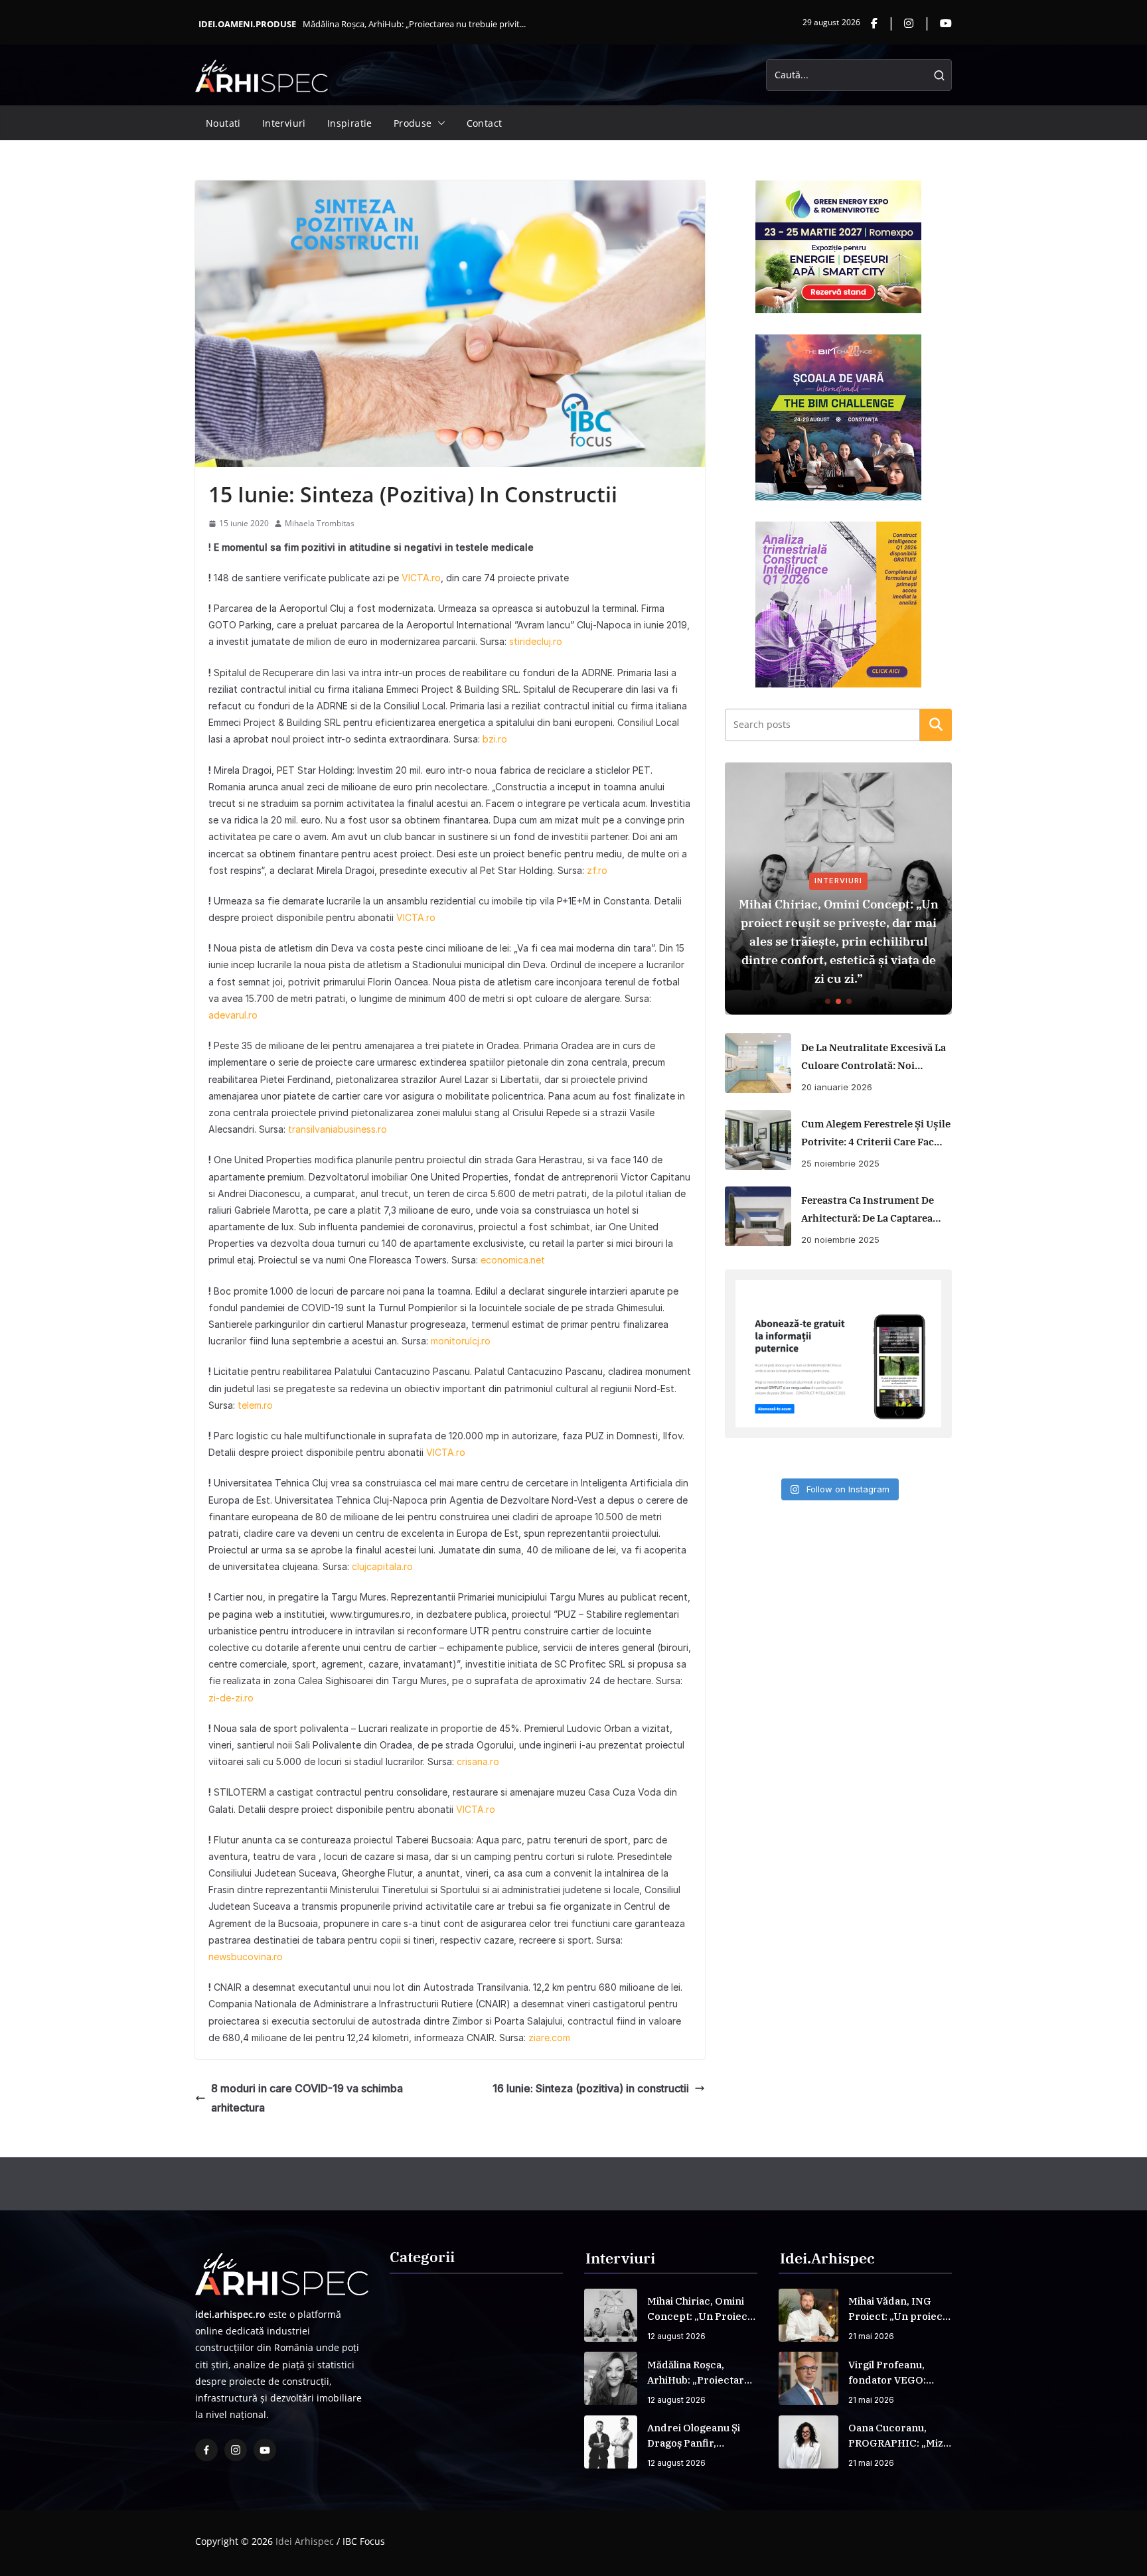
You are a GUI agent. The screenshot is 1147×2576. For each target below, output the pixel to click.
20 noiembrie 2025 (840, 1240)
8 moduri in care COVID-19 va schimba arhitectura (307, 2098)
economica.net (513, 1260)
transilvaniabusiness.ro (338, 1129)
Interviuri (284, 123)
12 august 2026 (676, 2336)
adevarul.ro (233, 1015)
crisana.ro (477, 1761)
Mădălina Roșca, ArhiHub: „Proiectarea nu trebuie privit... (414, 24)
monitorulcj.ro (461, 1341)
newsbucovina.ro (246, 1957)
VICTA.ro (421, 578)
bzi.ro (495, 739)
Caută (936, 725)
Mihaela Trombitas (320, 523)
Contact (485, 123)
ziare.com (549, 2038)
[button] (439, 123)
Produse (413, 123)
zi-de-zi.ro (231, 1698)
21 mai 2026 (871, 2336)
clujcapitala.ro (381, 1566)
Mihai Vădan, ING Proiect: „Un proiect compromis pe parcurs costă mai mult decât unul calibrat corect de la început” (897, 2309)
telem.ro (255, 1405)
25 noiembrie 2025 (840, 1163)
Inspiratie (350, 123)
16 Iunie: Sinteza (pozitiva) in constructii (591, 2088)
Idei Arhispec (305, 2541)
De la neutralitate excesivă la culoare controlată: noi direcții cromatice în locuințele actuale (874, 1058)
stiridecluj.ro (536, 641)
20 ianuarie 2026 (837, 1087)
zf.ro (597, 870)
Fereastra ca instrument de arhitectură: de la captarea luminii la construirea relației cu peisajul (868, 1210)
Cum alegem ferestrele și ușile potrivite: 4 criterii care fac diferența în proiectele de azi (876, 1134)
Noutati (223, 123)
